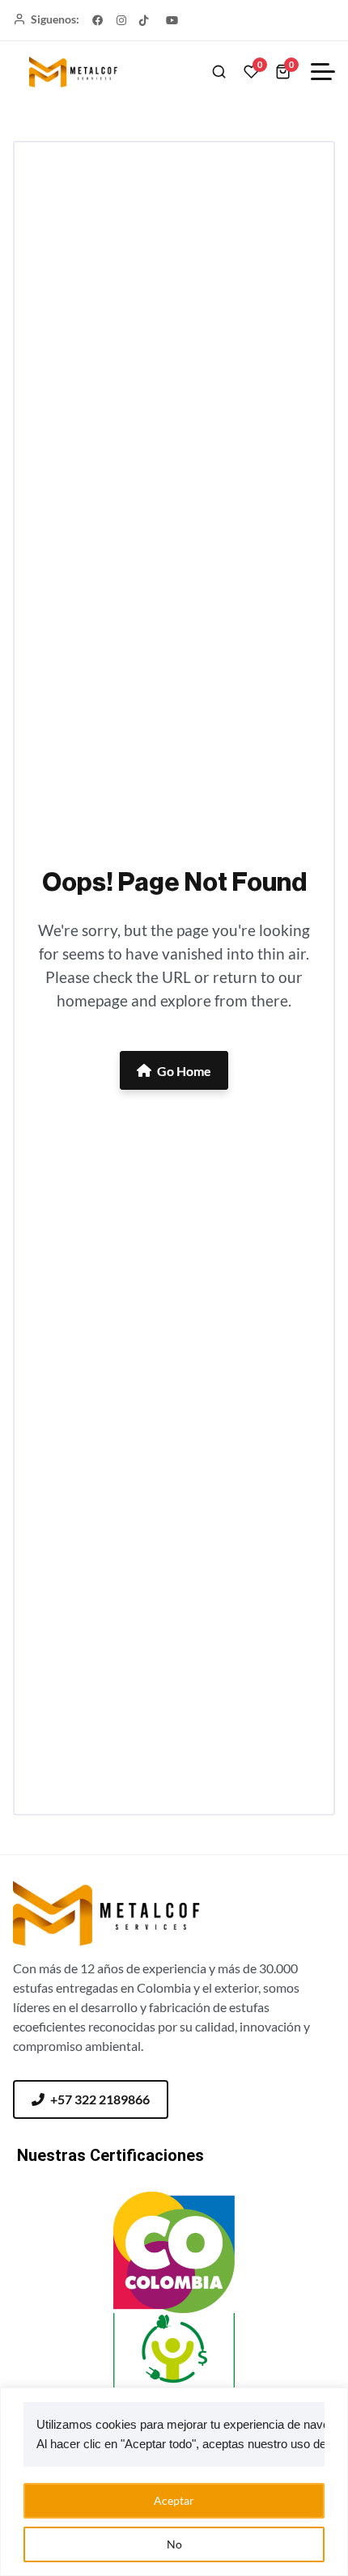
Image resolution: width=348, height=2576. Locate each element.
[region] (174, 2482)
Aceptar (174, 2500)
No (174, 2544)
